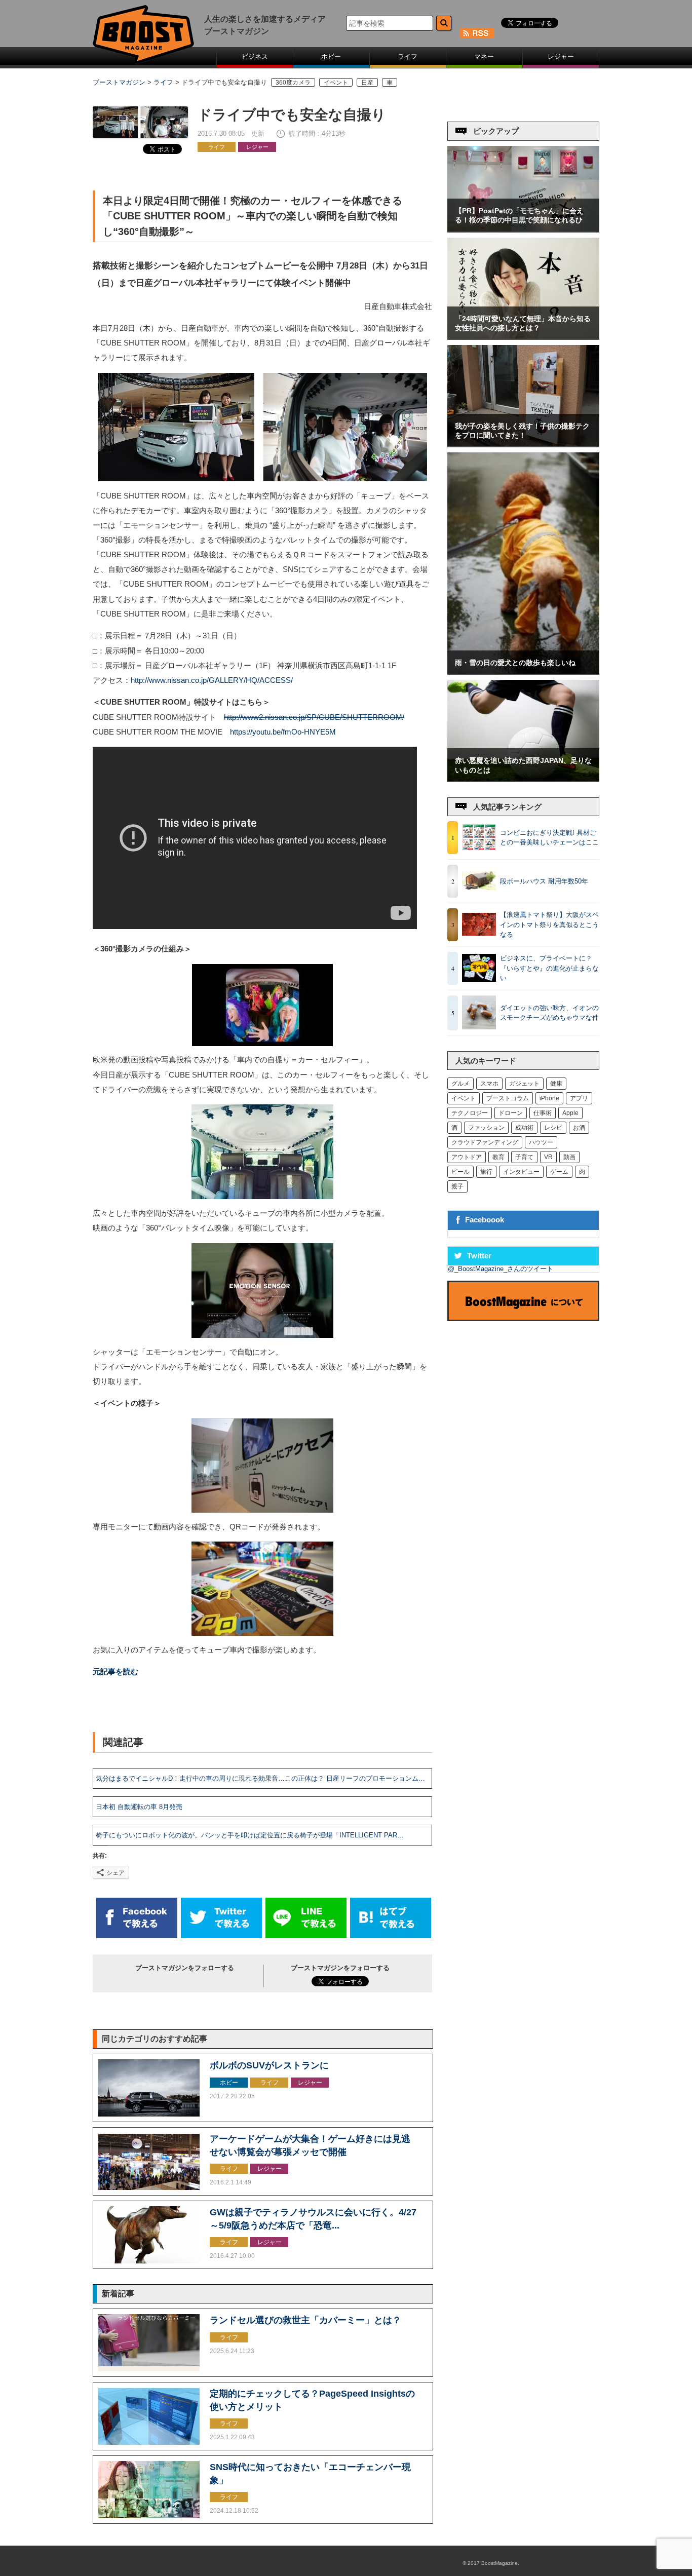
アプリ (579, 1098)
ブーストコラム (508, 1098)
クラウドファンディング (485, 1142)
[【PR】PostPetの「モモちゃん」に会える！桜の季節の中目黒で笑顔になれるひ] (523, 229)
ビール (460, 1172)
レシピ (553, 1128)
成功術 (524, 1128)
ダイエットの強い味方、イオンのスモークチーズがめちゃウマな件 (549, 1013)
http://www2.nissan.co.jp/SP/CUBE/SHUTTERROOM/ (314, 717)
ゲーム (559, 1172)
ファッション (486, 1128)
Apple (570, 1113)
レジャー (561, 56)
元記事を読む (116, 1672)
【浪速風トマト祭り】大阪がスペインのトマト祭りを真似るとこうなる (549, 925)
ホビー (331, 56)
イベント (336, 82)
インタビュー (521, 1172)
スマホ (489, 1084)
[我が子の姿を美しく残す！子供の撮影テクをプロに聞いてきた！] (523, 444)
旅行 (486, 1172)
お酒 (579, 1128)
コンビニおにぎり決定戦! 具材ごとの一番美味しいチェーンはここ (549, 838)
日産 (367, 82)
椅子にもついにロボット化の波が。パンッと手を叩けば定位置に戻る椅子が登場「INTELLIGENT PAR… (250, 1835)
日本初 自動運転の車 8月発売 (139, 1807)
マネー (484, 56)
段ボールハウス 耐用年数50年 (544, 881)
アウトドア (467, 1157)
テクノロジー (470, 1113)
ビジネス (255, 56)
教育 (498, 1157)
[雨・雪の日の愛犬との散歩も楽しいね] (523, 671)
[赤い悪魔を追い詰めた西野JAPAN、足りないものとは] (523, 779)
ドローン (511, 1113)
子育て (524, 1157)
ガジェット (524, 1084)
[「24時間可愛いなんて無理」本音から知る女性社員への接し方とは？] (523, 337)
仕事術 (543, 1113)
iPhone (549, 1098)
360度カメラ (293, 82)
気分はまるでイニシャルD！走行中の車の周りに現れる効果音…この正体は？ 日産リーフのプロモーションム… (260, 1778)
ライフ (408, 56)
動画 (569, 1157)
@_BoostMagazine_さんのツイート (501, 1269)
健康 (556, 1084)
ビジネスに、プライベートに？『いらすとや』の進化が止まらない (549, 968)
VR (548, 1157)
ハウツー (541, 1142)
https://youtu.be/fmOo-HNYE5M (283, 732)
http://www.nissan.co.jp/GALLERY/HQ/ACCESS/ (212, 680)
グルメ (460, 1084)
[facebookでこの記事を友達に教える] (137, 1936)
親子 (457, 1186)
